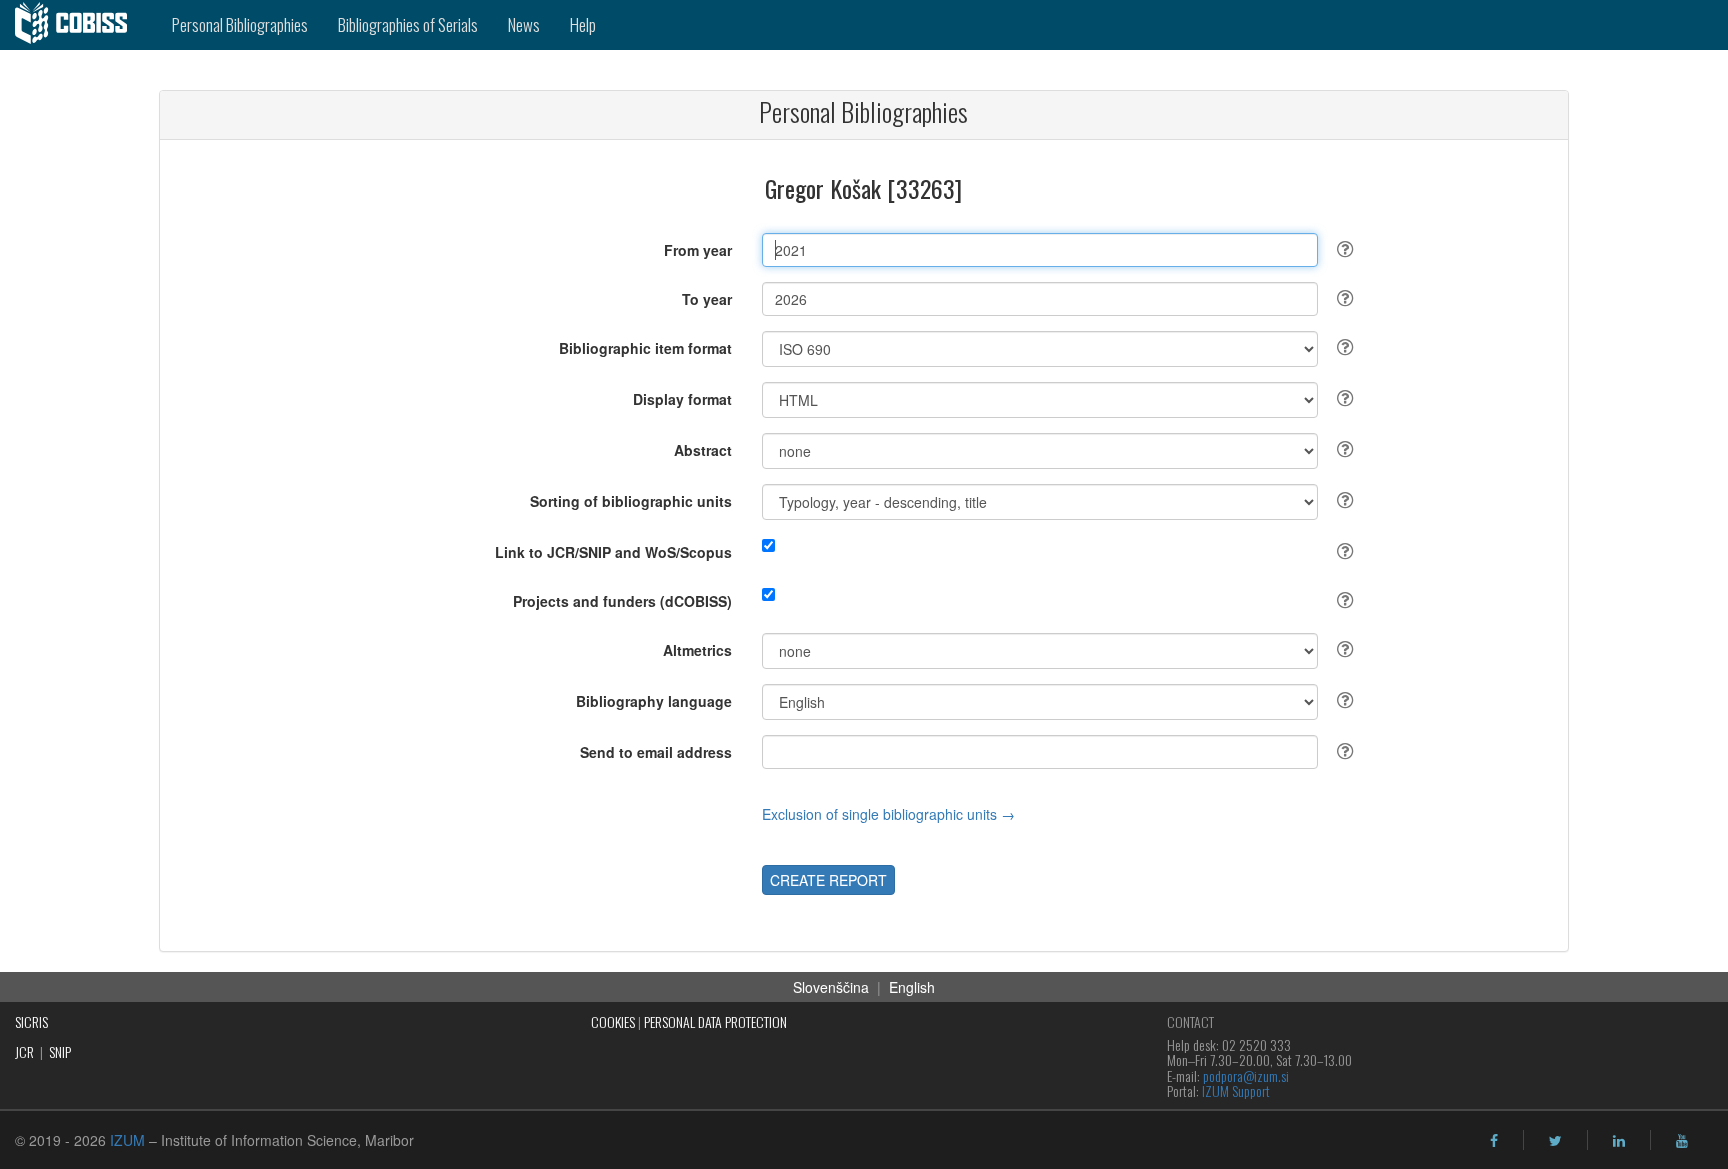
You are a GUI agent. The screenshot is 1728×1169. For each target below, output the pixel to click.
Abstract (703, 450)
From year (698, 250)
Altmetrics (697, 650)
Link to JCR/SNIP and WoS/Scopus (613, 552)
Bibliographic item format (645, 348)
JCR (24, 1051)
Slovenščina (831, 987)
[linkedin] (1619, 1141)
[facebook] (1494, 1141)
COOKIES (613, 1021)
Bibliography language (654, 701)
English (912, 987)
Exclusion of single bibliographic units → (888, 814)
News (524, 24)
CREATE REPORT (828, 880)
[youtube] (1682, 1141)
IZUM (127, 1140)
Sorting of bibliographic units (631, 501)
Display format (682, 399)
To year (707, 299)
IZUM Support (1236, 1090)
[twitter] (1555, 1141)
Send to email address (656, 752)
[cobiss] (78, 25)
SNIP (60, 1051)
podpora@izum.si (1246, 1075)
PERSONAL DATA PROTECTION (715, 1021)
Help (583, 24)
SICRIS (31, 1021)
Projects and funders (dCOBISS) (622, 601)
